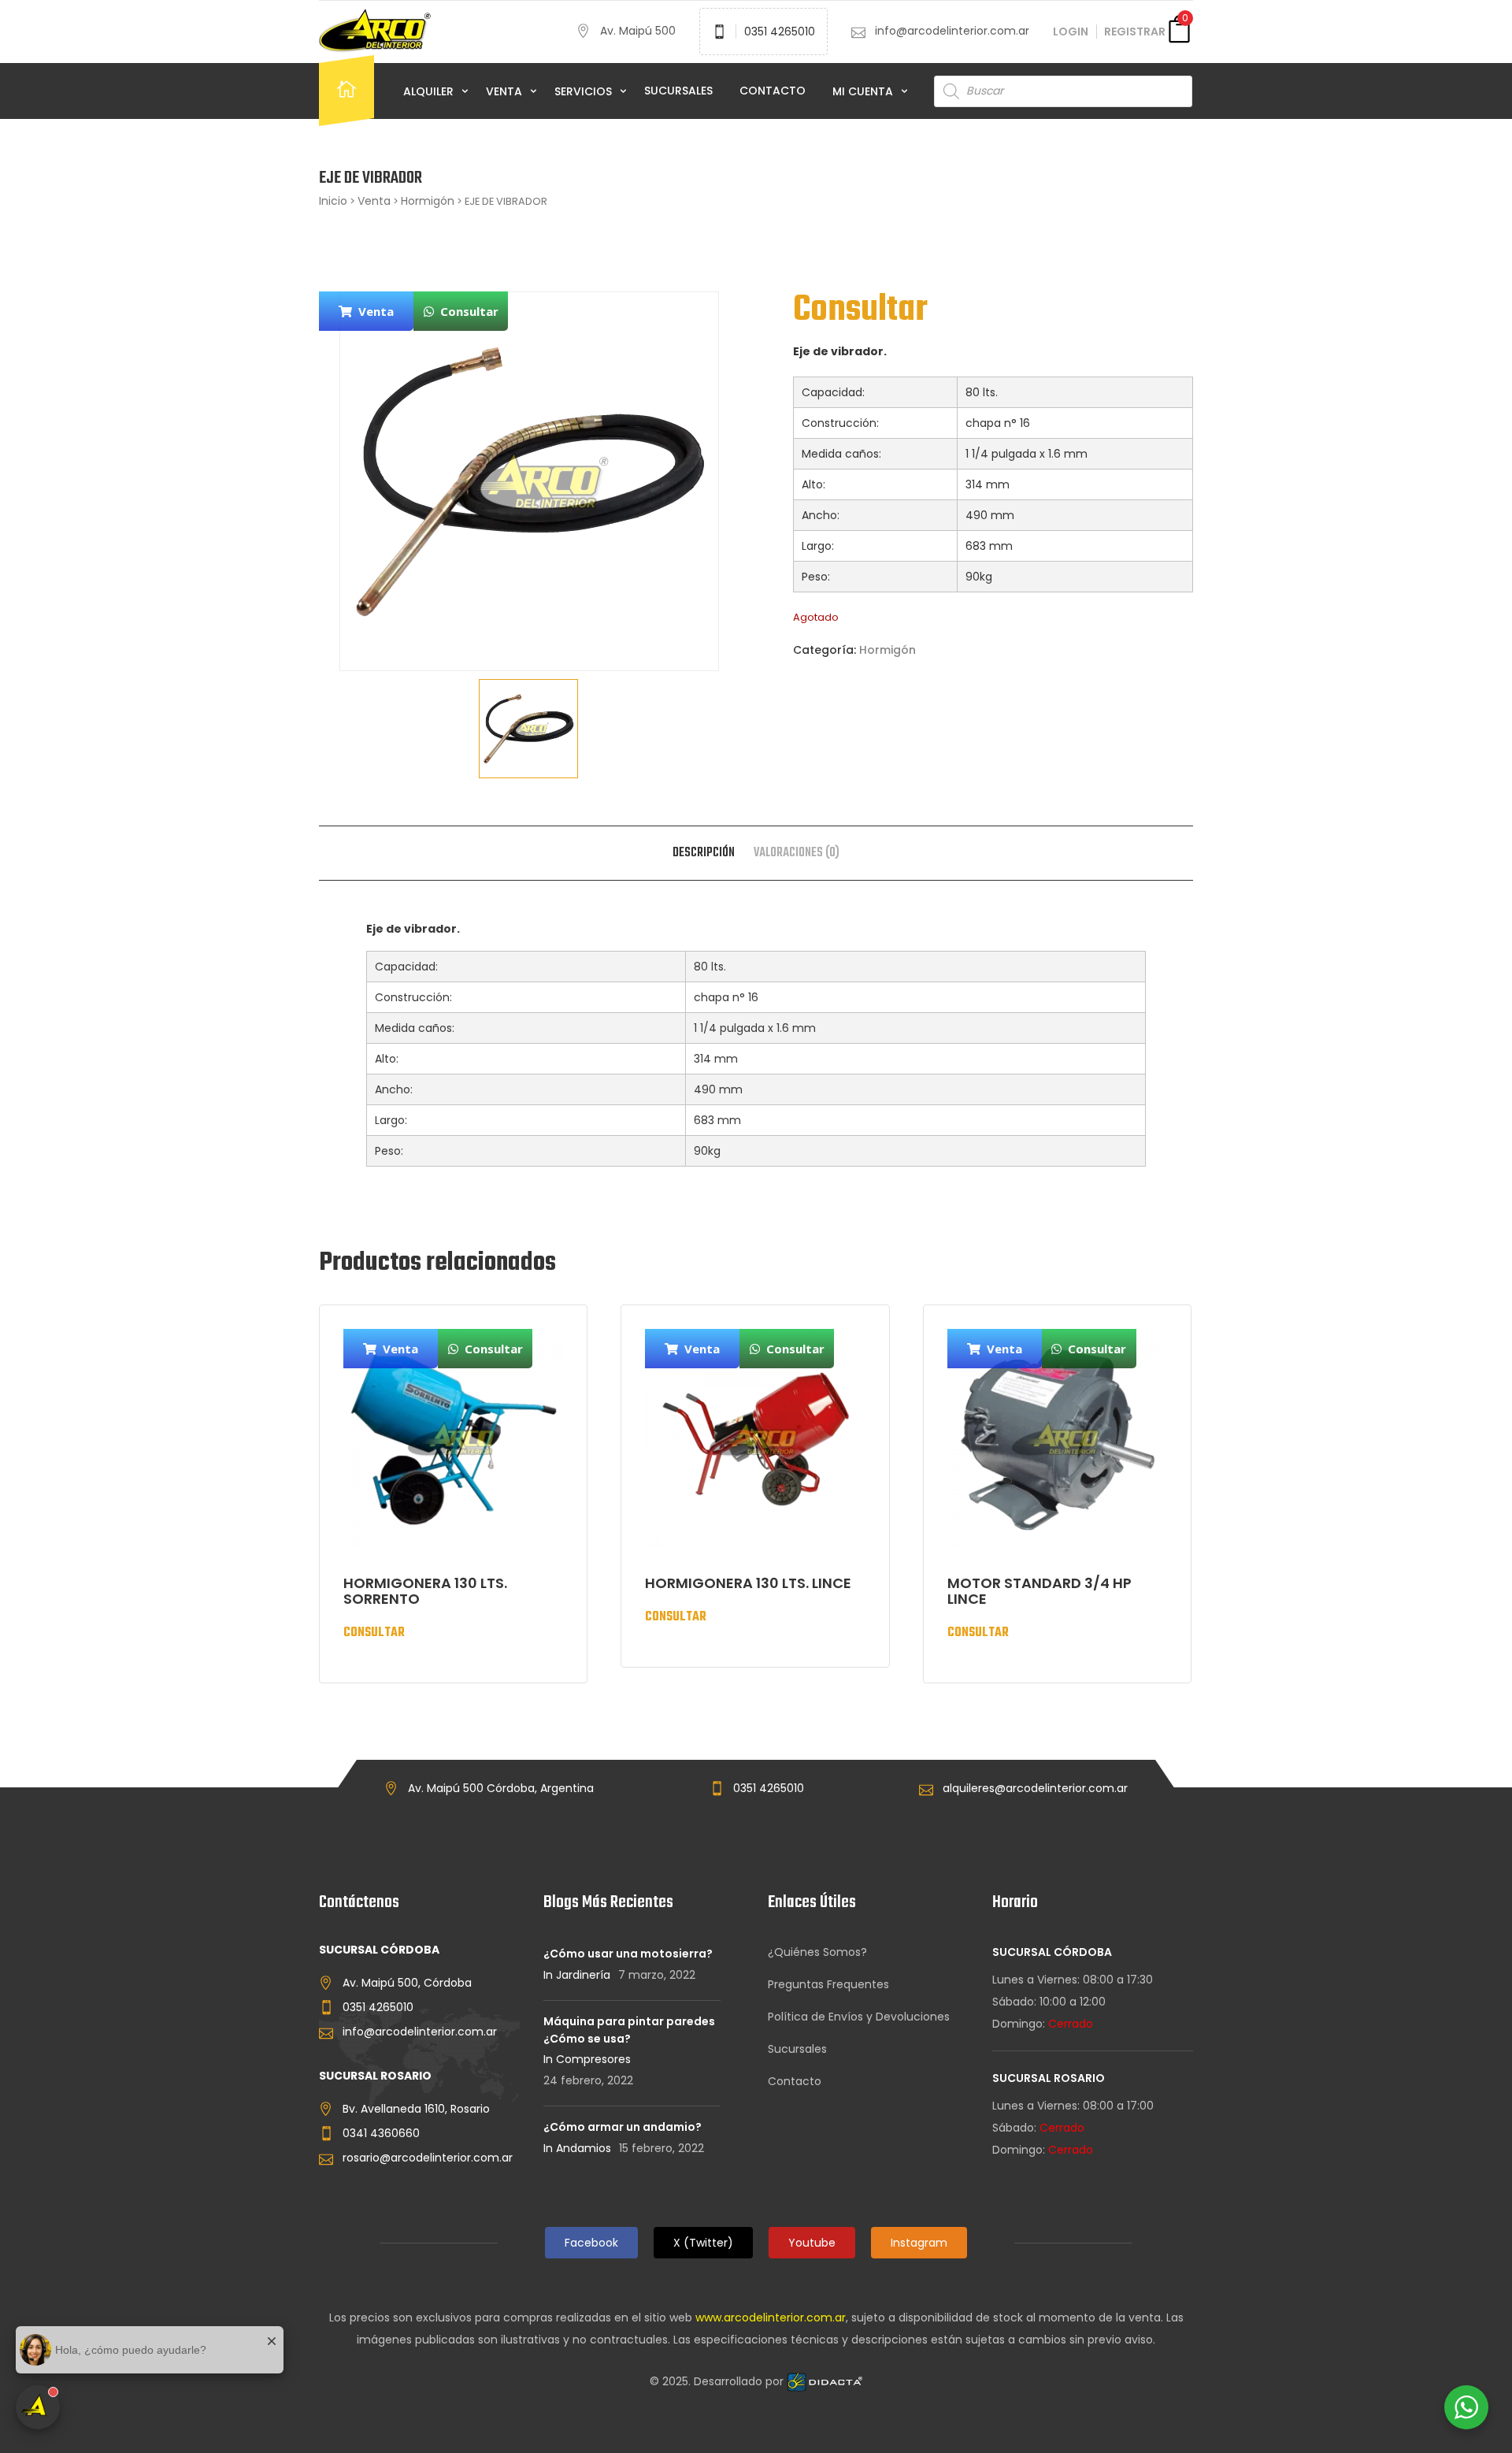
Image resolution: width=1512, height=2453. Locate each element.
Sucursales (678, 91)
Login (1071, 32)
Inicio (333, 201)
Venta (506, 91)
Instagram (919, 2243)
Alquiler (430, 91)
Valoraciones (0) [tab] (797, 853)
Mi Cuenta (864, 91)
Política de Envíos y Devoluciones (859, 2017)
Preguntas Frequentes (828, 1984)
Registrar (1135, 32)
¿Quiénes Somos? (817, 1952)
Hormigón (428, 201)
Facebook (591, 2243)
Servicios (585, 91)
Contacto (773, 91)
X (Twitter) (703, 2243)
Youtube (812, 2243)
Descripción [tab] (704, 853)
